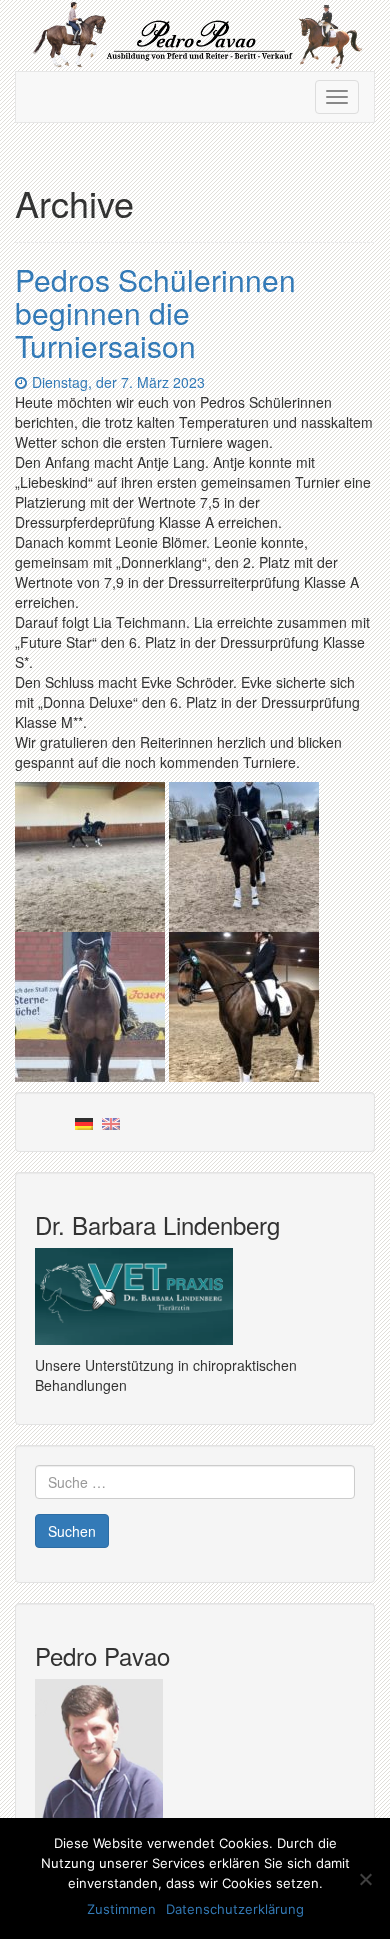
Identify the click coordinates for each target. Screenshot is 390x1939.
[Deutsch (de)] (84, 1122)
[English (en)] (111, 1122)
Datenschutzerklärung (235, 1909)
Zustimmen (121, 1909)
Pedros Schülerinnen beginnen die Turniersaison (155, 312)
